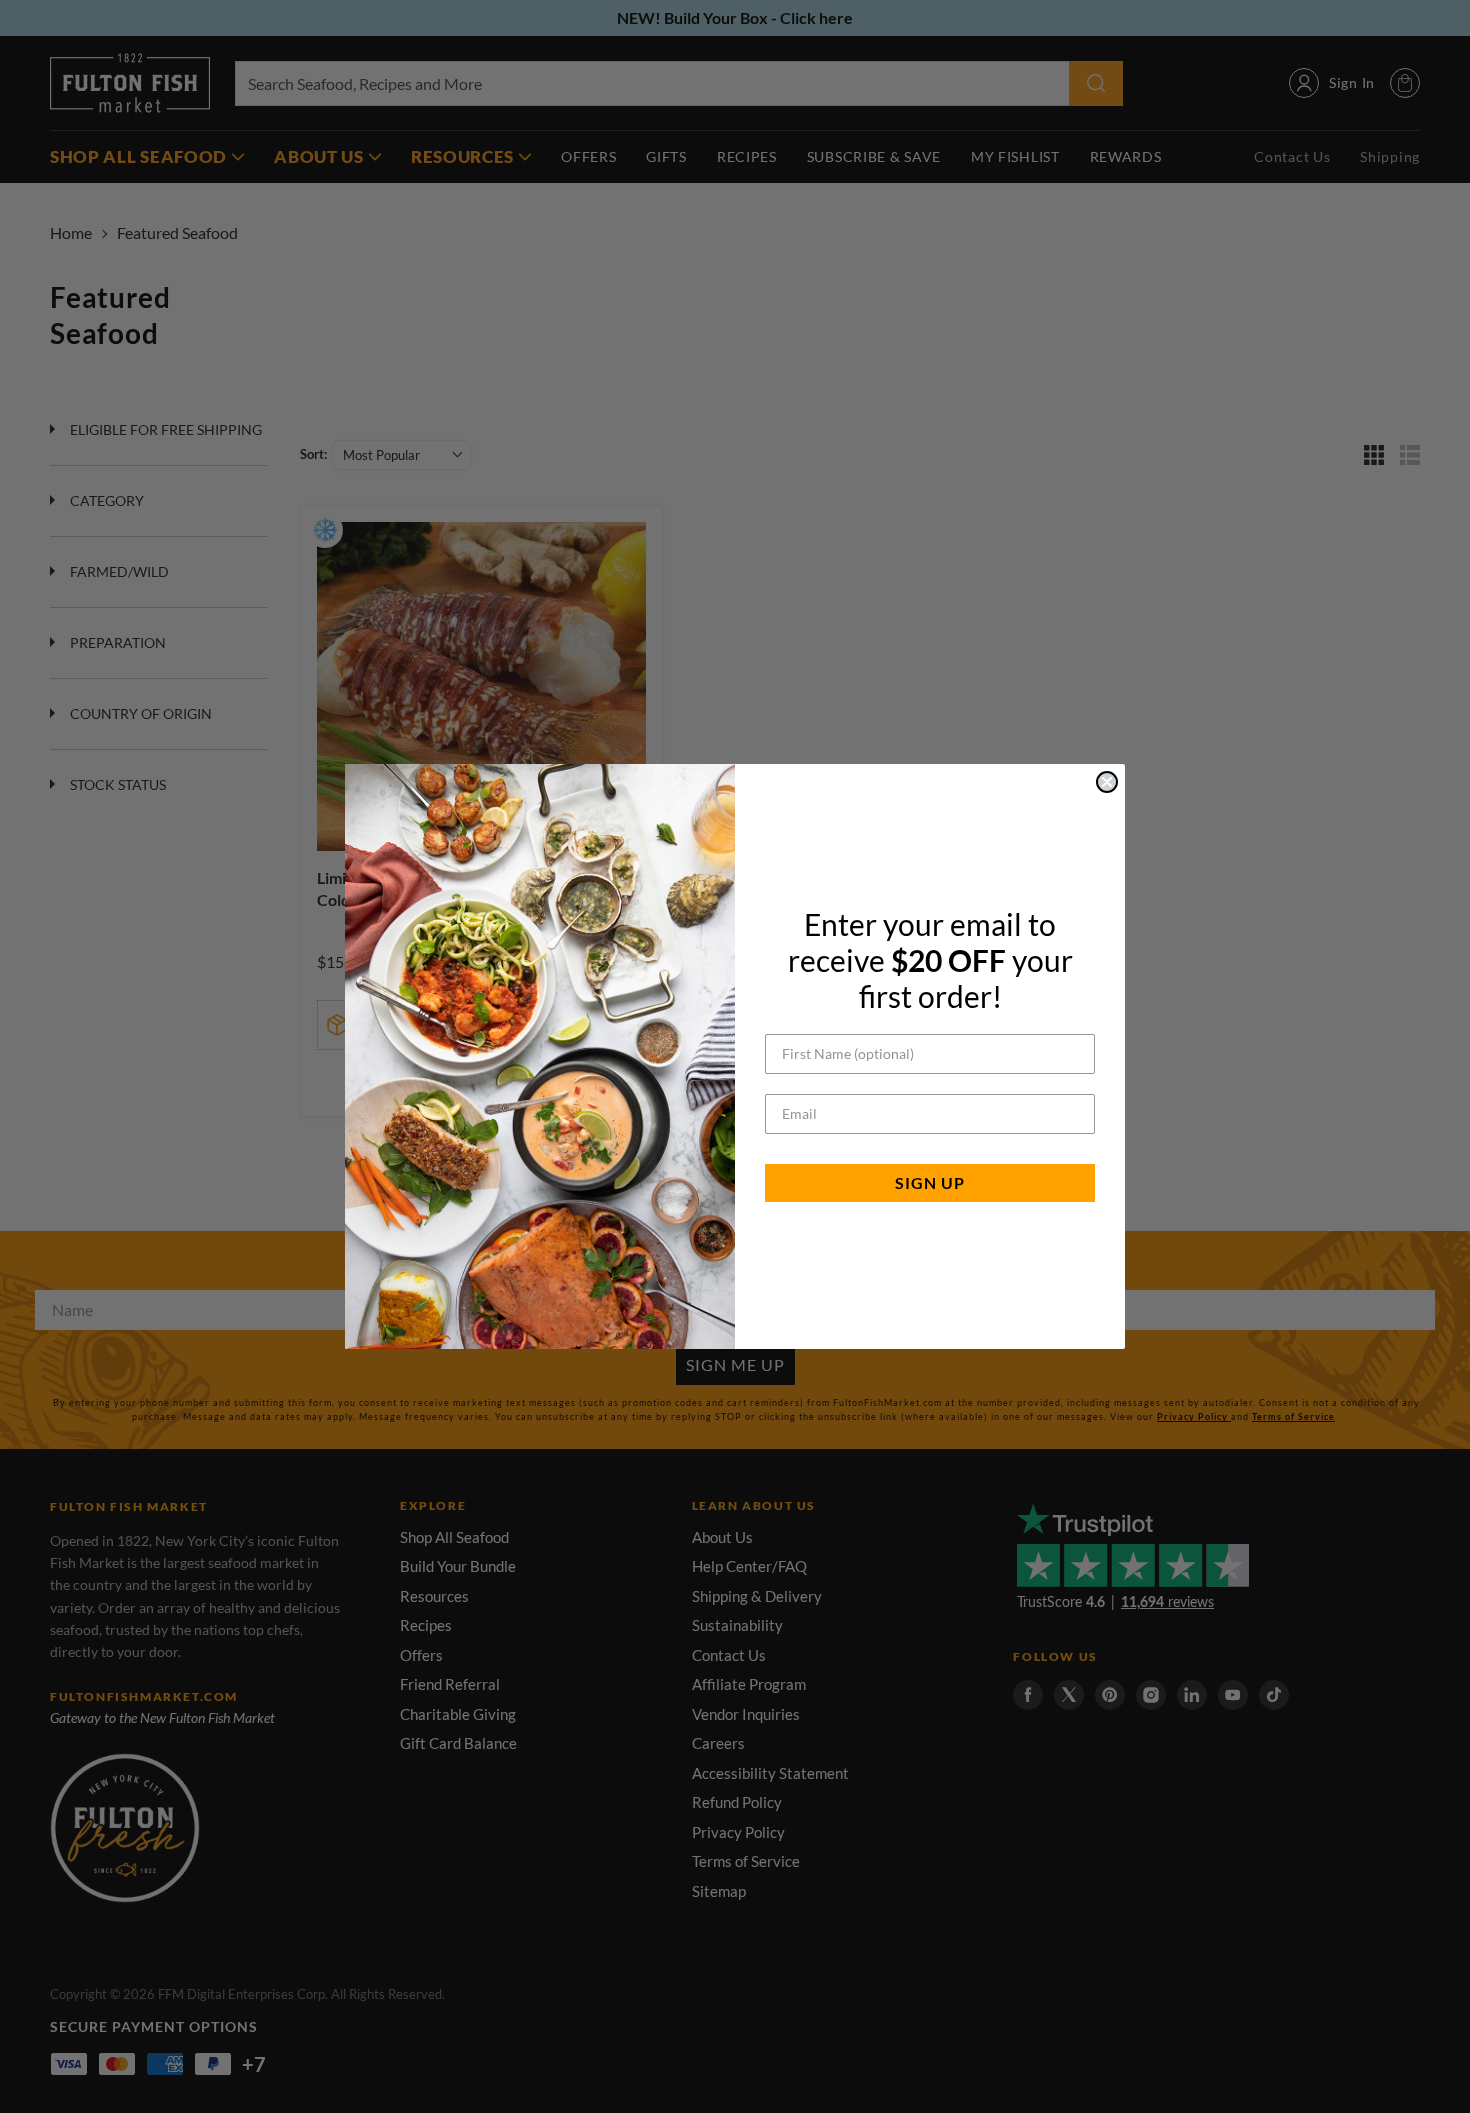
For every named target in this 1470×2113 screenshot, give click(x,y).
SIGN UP (930, 1182)
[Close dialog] (1107, 782)
